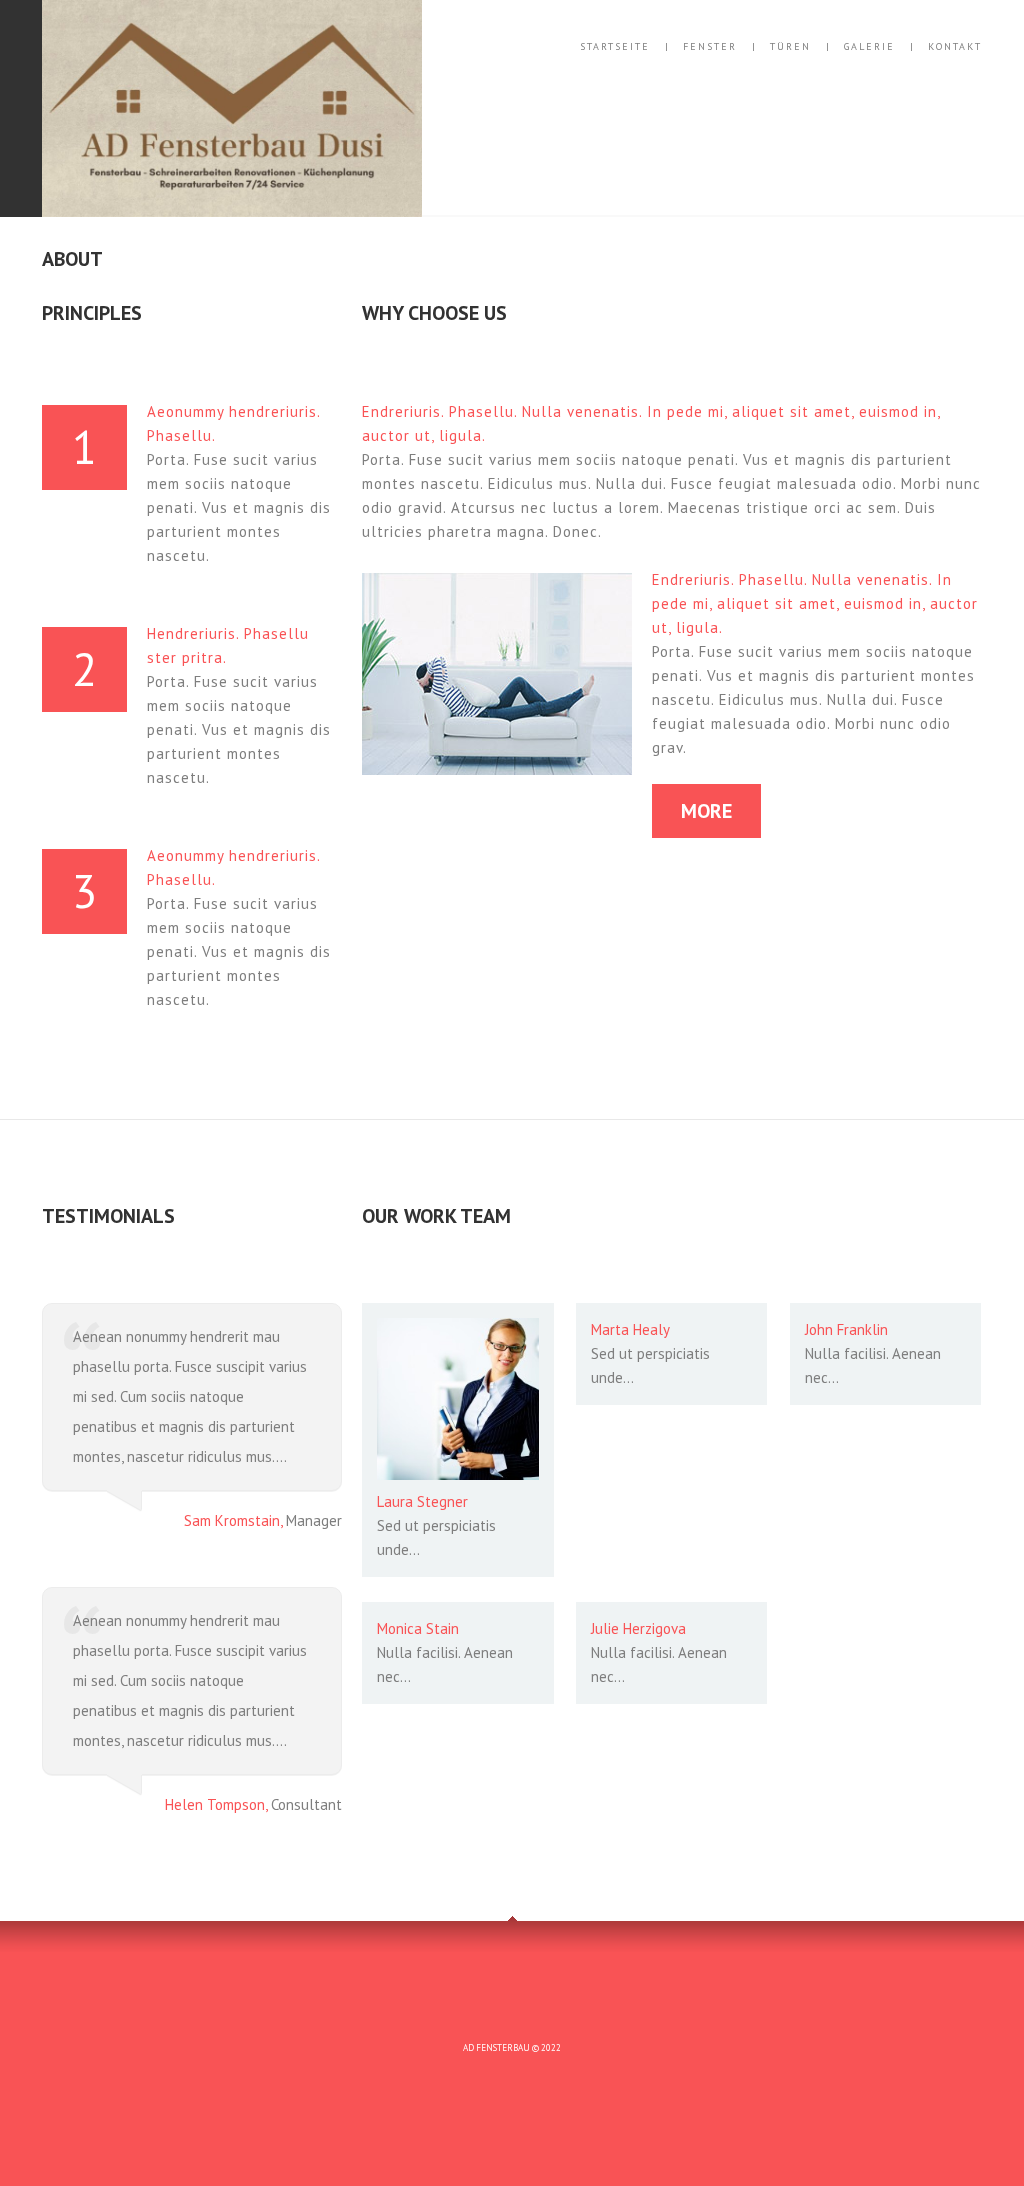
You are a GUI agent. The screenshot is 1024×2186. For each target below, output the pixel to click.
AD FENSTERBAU (496, 2047)
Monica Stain (418, 1628)
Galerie (869, 47)
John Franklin (846, 1329)
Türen (790, 47)
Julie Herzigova (638, 1628)
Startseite (615, 47)
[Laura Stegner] (458, 1399)
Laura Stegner (422, 1501)
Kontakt (955, 47)
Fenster (710, 47)
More (706, 811)
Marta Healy (630, 1329)
